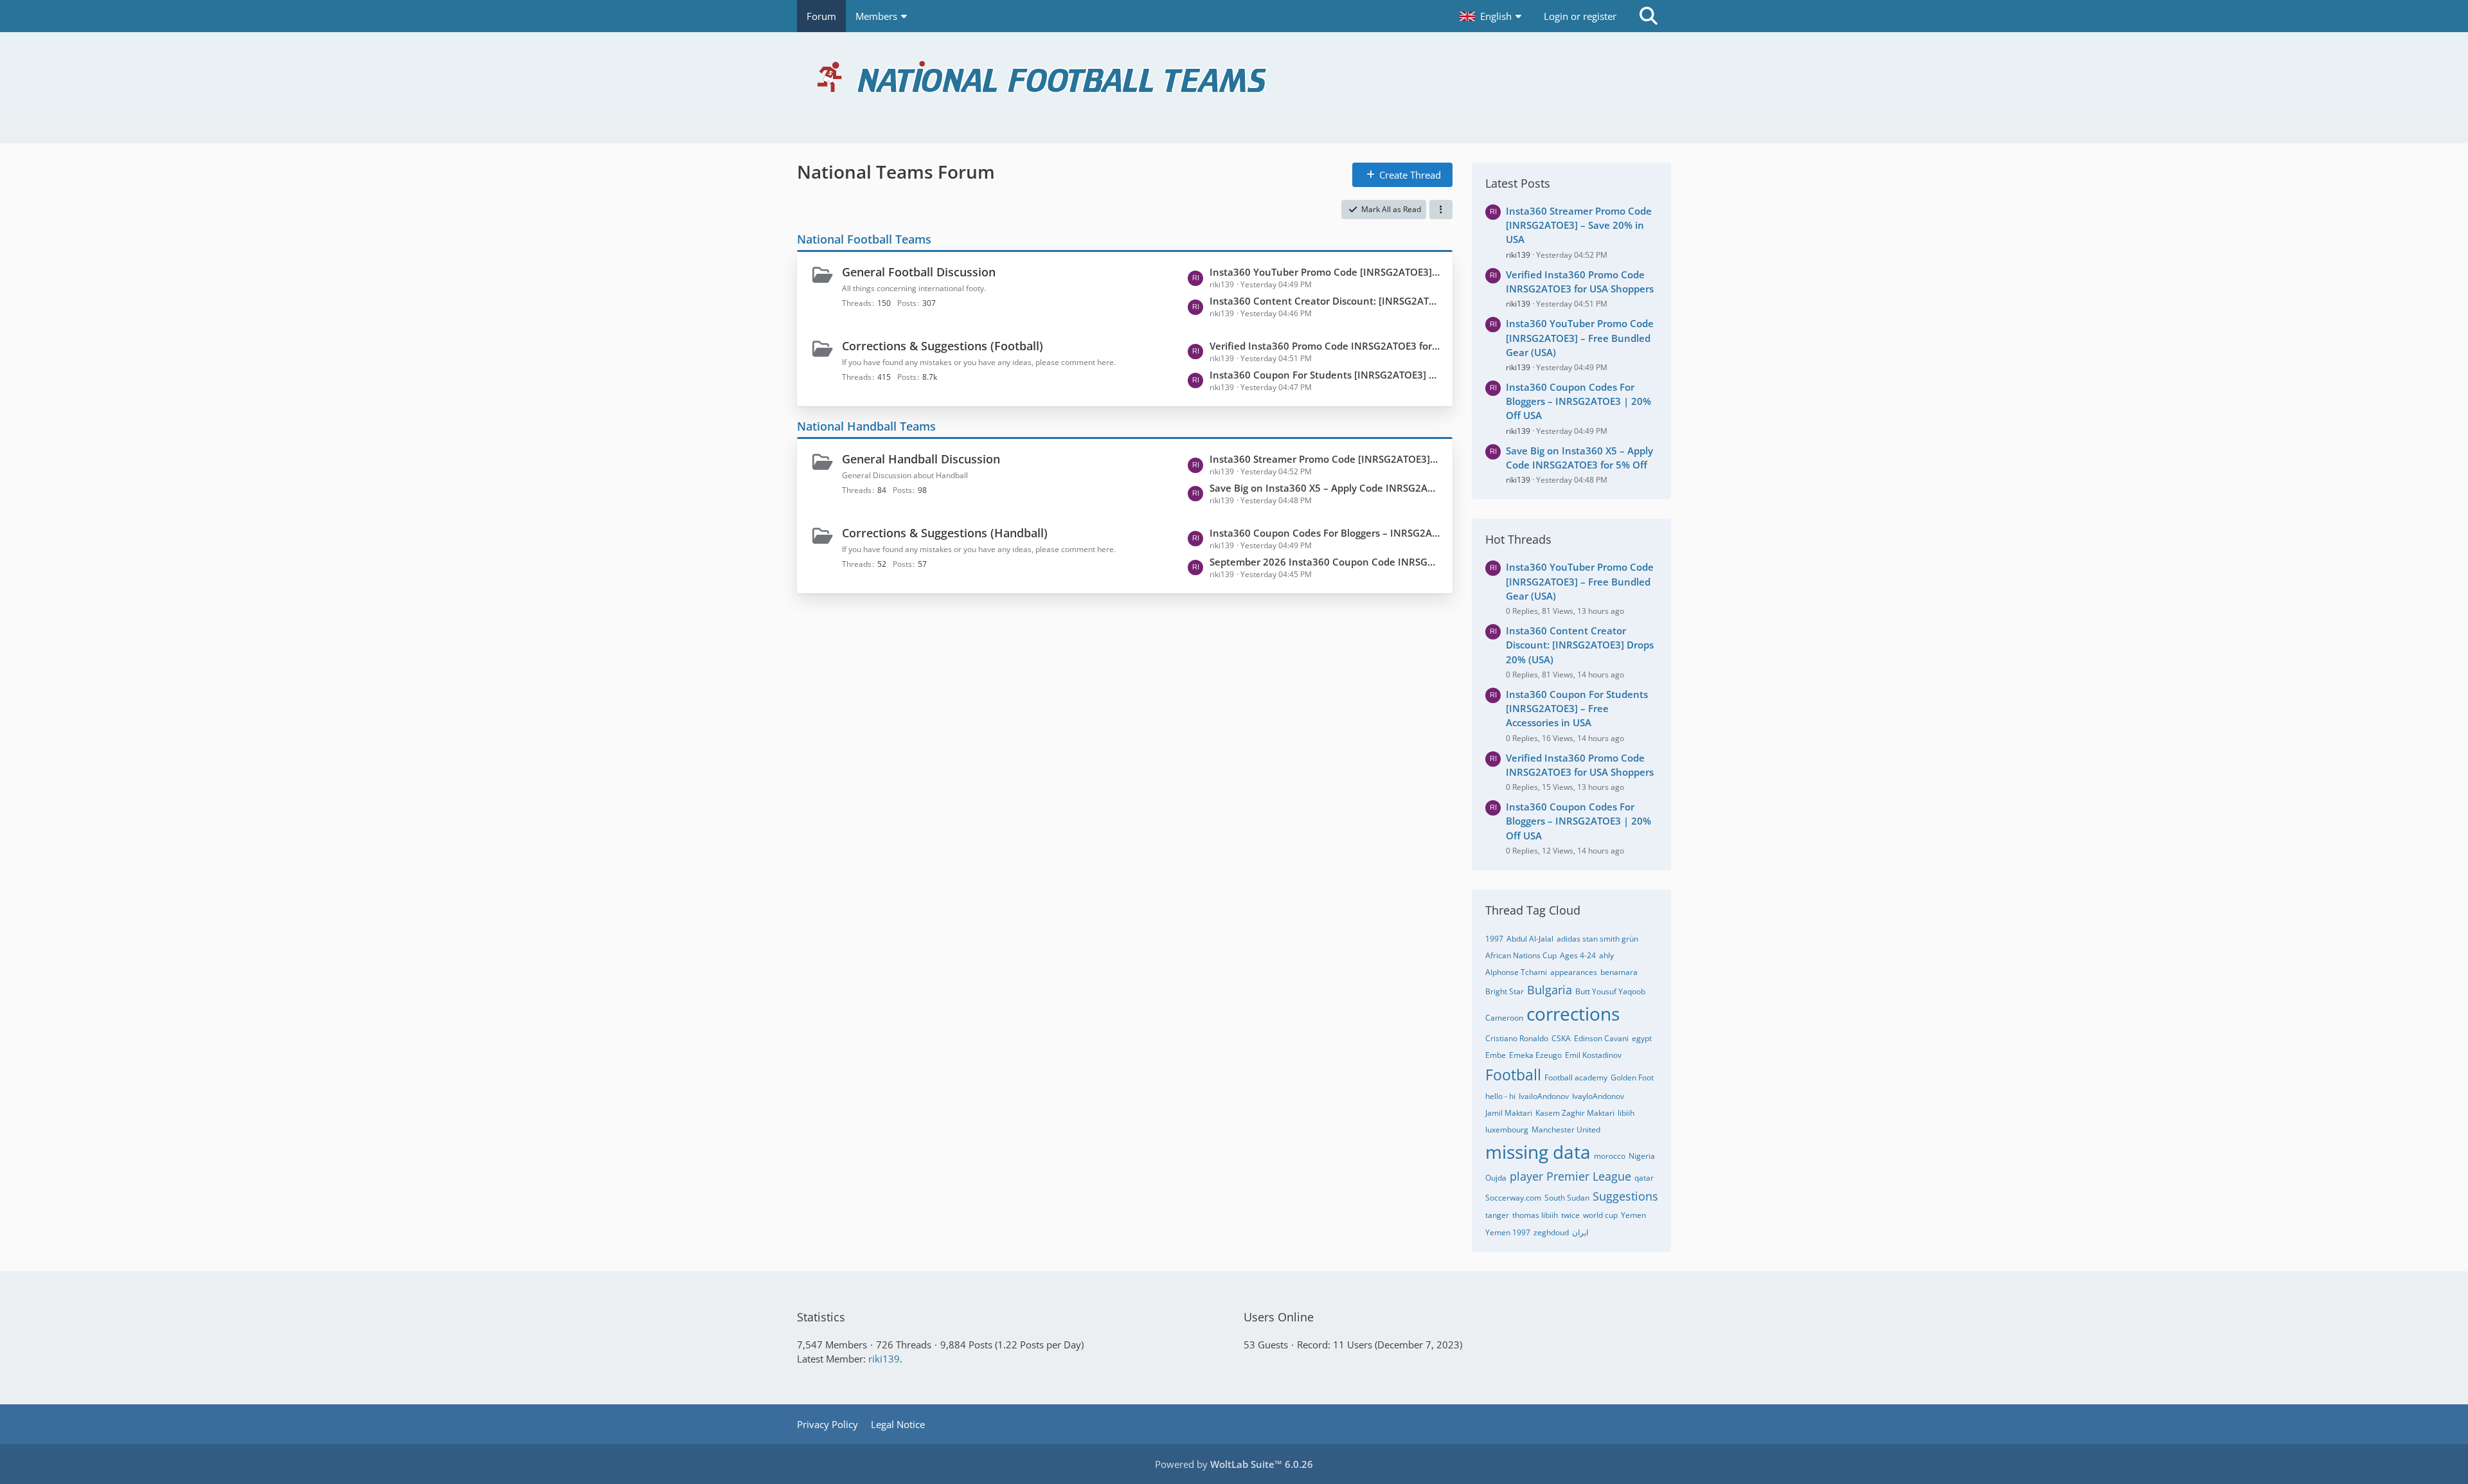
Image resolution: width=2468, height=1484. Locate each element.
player (1526, 1176)
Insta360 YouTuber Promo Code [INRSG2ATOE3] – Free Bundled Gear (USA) (1325, 272)
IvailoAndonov (1544, 1096)
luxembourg (1507, 1130)
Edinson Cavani (1601, 1038)
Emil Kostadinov (1593, 1055)
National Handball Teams (866, 426)
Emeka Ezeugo (1535, 1055)
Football (1513, 1075)
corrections (1573, 1014)
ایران (1580, 1232)
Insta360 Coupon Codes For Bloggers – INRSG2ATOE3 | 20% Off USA (1325, 533)
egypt (1642, 1038)
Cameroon (1504, 1018)
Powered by (1234, 1464)
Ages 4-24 (1578, 955)
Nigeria (1642, 1156)
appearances (1574, 972)
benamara (1619, 972)
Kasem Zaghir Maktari (1575, 1113)
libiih (1626, 1113)
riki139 (1518, 255)
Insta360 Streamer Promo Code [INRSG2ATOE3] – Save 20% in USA (1325, 459)
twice (1570, 1215)
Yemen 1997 (1508, 1232)
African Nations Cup (1521, 955)
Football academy (1576, 1077)
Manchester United (1566, 1130)
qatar (1644, 1178)
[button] (1492, 16)
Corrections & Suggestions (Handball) (945, 533)
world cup (1600, 1215)
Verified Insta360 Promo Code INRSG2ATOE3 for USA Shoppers (1325, 346)
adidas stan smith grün (1597, 939)
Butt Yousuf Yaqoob (1610, 991)
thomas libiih (1535, 1215)
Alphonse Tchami (1516, 972)
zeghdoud (1551, 1232)
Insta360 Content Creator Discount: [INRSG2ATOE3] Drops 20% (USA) (1325, 301)
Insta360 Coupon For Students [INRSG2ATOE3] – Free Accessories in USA (1325, 375)
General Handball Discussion (921, 459)
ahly (1606, 955)
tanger (1497, 1215)
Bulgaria (1550, 990)
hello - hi (1500, 1096)
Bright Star (1505, 991)
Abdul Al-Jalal (1530, 939)
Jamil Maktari (1509, 1113)
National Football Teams (864, 239)
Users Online (1279, 1317)
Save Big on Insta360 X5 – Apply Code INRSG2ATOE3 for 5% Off (1325, 488)
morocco (1610, 1156)
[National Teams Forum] (1234, 75)
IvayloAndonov (1598, 1096)
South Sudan (1567, 1198)
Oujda (1496, 1178)
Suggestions (1625, 1196)
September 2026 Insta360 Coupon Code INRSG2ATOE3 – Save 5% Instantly (1325, 562)
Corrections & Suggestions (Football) (943, 346)
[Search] (1649, 16)
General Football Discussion (919, 272)
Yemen (1633, 1215)
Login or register (1580, 16)
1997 (1494, 939)
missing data (1538, 1152)
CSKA (1561, 1038)
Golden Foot (1632, 1077)
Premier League (1589, 1176)
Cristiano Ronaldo (1517, 1038)
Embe (1496, 1055)
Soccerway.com (1513, 1198)
